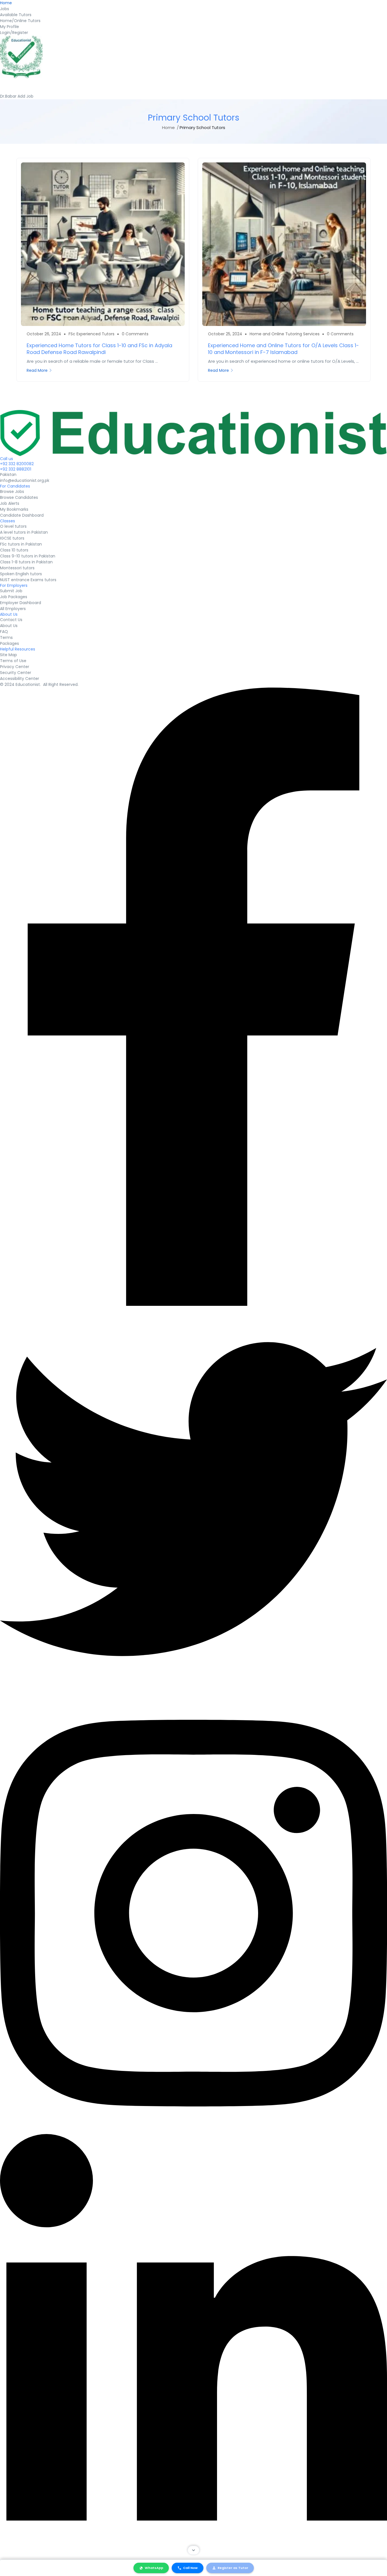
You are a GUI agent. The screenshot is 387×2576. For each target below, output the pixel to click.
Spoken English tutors (21, 574)
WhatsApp (154, 2568)
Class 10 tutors (14, 550)
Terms (6, 637)
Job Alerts (10, 503)
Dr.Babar (9, 96)
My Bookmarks (14, 509)
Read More (37, 370)
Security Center (16, 673)
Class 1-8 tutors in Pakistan (26, 562)
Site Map (8, 655)
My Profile (9, 27)
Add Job (25, 96)
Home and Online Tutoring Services (285, 334)
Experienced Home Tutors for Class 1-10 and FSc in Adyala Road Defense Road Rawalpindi (99, 349)
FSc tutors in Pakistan (21, 544)
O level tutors (13, 526)
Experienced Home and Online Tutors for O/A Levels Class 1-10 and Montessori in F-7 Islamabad (283, 349)
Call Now (190, 2568)
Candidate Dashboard (22, 515)
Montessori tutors (17, 568)
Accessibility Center (20, 679)
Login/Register (14, 33)
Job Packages (14, 597)
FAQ (4, 632)
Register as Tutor (233, 2568)
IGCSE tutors (12, 538)
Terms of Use (13, 661)
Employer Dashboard (21, 603)
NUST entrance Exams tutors (28, 580)
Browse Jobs (12, 491)
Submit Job (11, 591)
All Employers (13, 609)
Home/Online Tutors (20, 21)
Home (6, 3)
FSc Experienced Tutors (92, 334)
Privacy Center (15, 667)
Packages (9, 643)
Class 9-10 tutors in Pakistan (28, 556)
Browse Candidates (19, 497)
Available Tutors (16, 15)
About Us (9, 626)
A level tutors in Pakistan (24, 532)
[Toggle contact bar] (193, 2550)
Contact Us (11, 620)
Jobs (5, 9)
